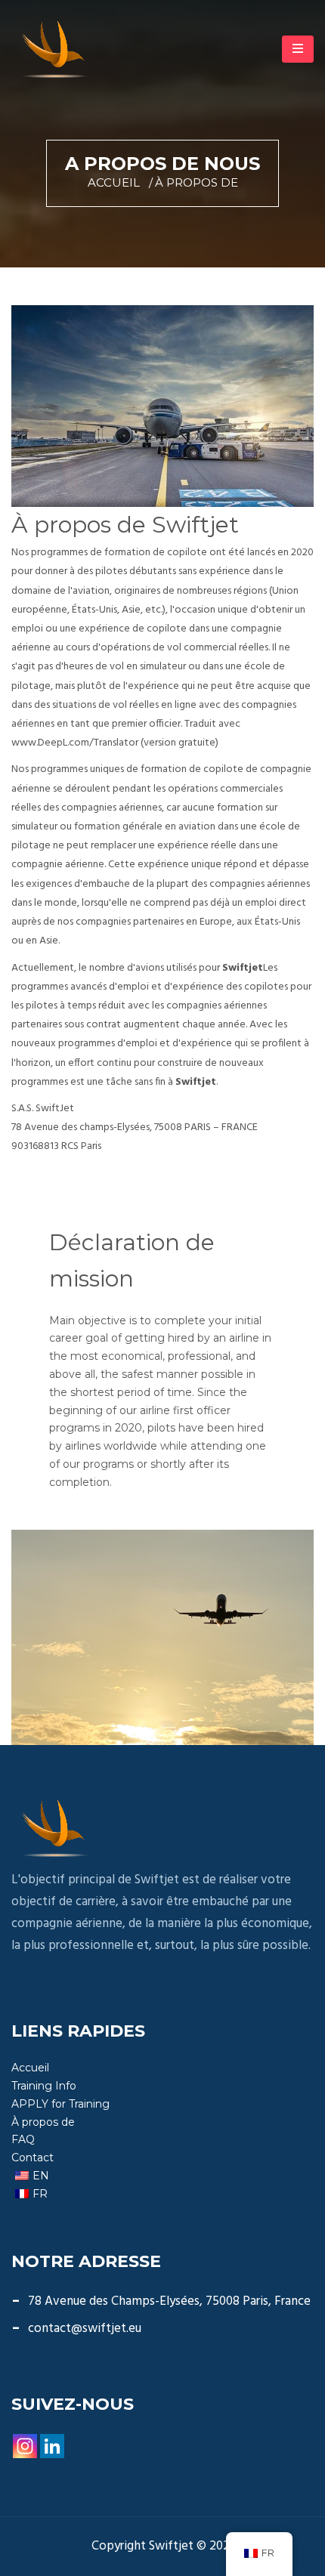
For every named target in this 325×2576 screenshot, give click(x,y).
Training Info (44, 2086)
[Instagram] (25, 2446)
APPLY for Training (60, 2104)
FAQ (23, 2139)
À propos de (43, 2122)
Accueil (114, 182)
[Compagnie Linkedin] (52, 2446)
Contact (32, 2157)
